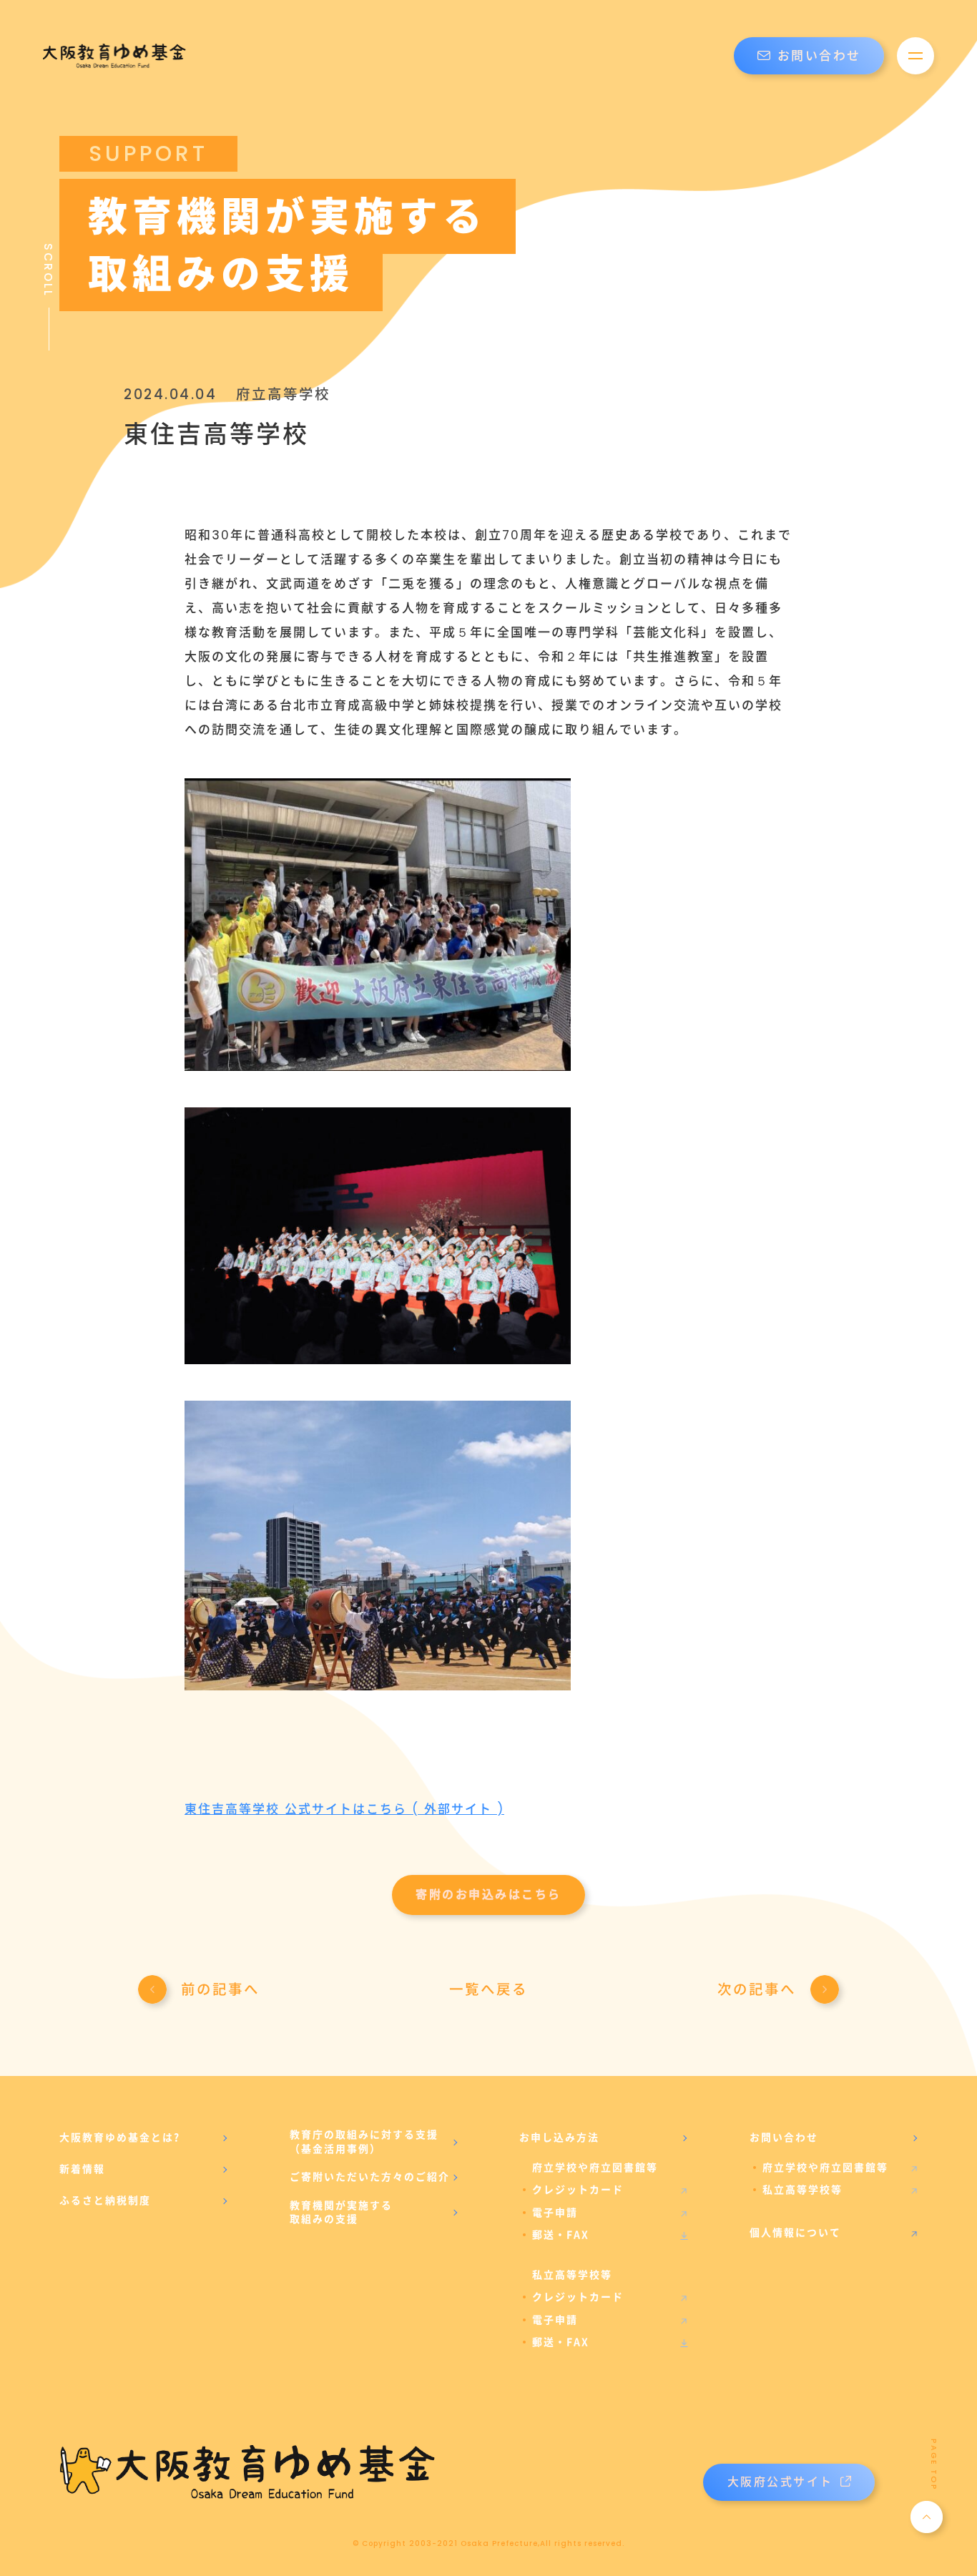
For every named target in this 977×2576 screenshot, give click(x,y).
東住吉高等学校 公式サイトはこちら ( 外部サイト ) (344, 1809)
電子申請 (555, 2213)
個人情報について (795, 2233)
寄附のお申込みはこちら (488, 1895)
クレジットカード (578, 2190)
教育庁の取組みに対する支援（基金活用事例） (364, 2142)
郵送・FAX (561, 2235)
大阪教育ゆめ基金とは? (120, 2137)
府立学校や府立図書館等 (825, 2168)
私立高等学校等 (802, 2190)
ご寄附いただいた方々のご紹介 (370, 2177)
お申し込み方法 (559, 2137)
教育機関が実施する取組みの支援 (341, 2213)
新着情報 (82, 2169)
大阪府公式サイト (780, 2482)
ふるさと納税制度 (105, 2200)
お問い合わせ (819, 56)
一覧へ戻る (488, 1989)
